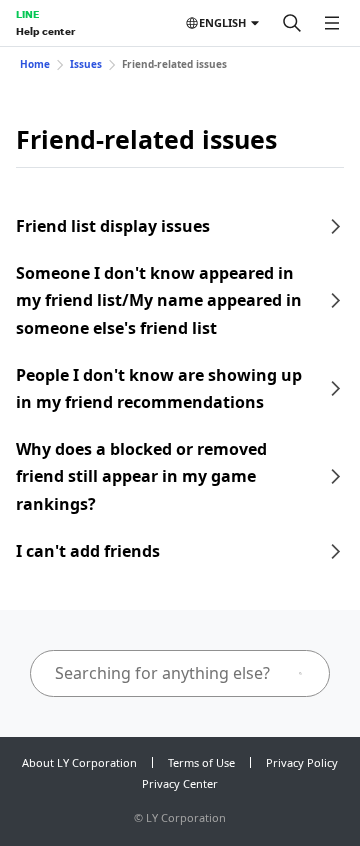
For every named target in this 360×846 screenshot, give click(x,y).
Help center (45, 31)
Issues (86, 64)
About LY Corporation (79, 762)
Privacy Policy (302, 762)
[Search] (292, 23)
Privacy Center (180, 783)
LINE (27, 14)
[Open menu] (332, 23)
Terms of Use (201, 762)
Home (35, 64)
